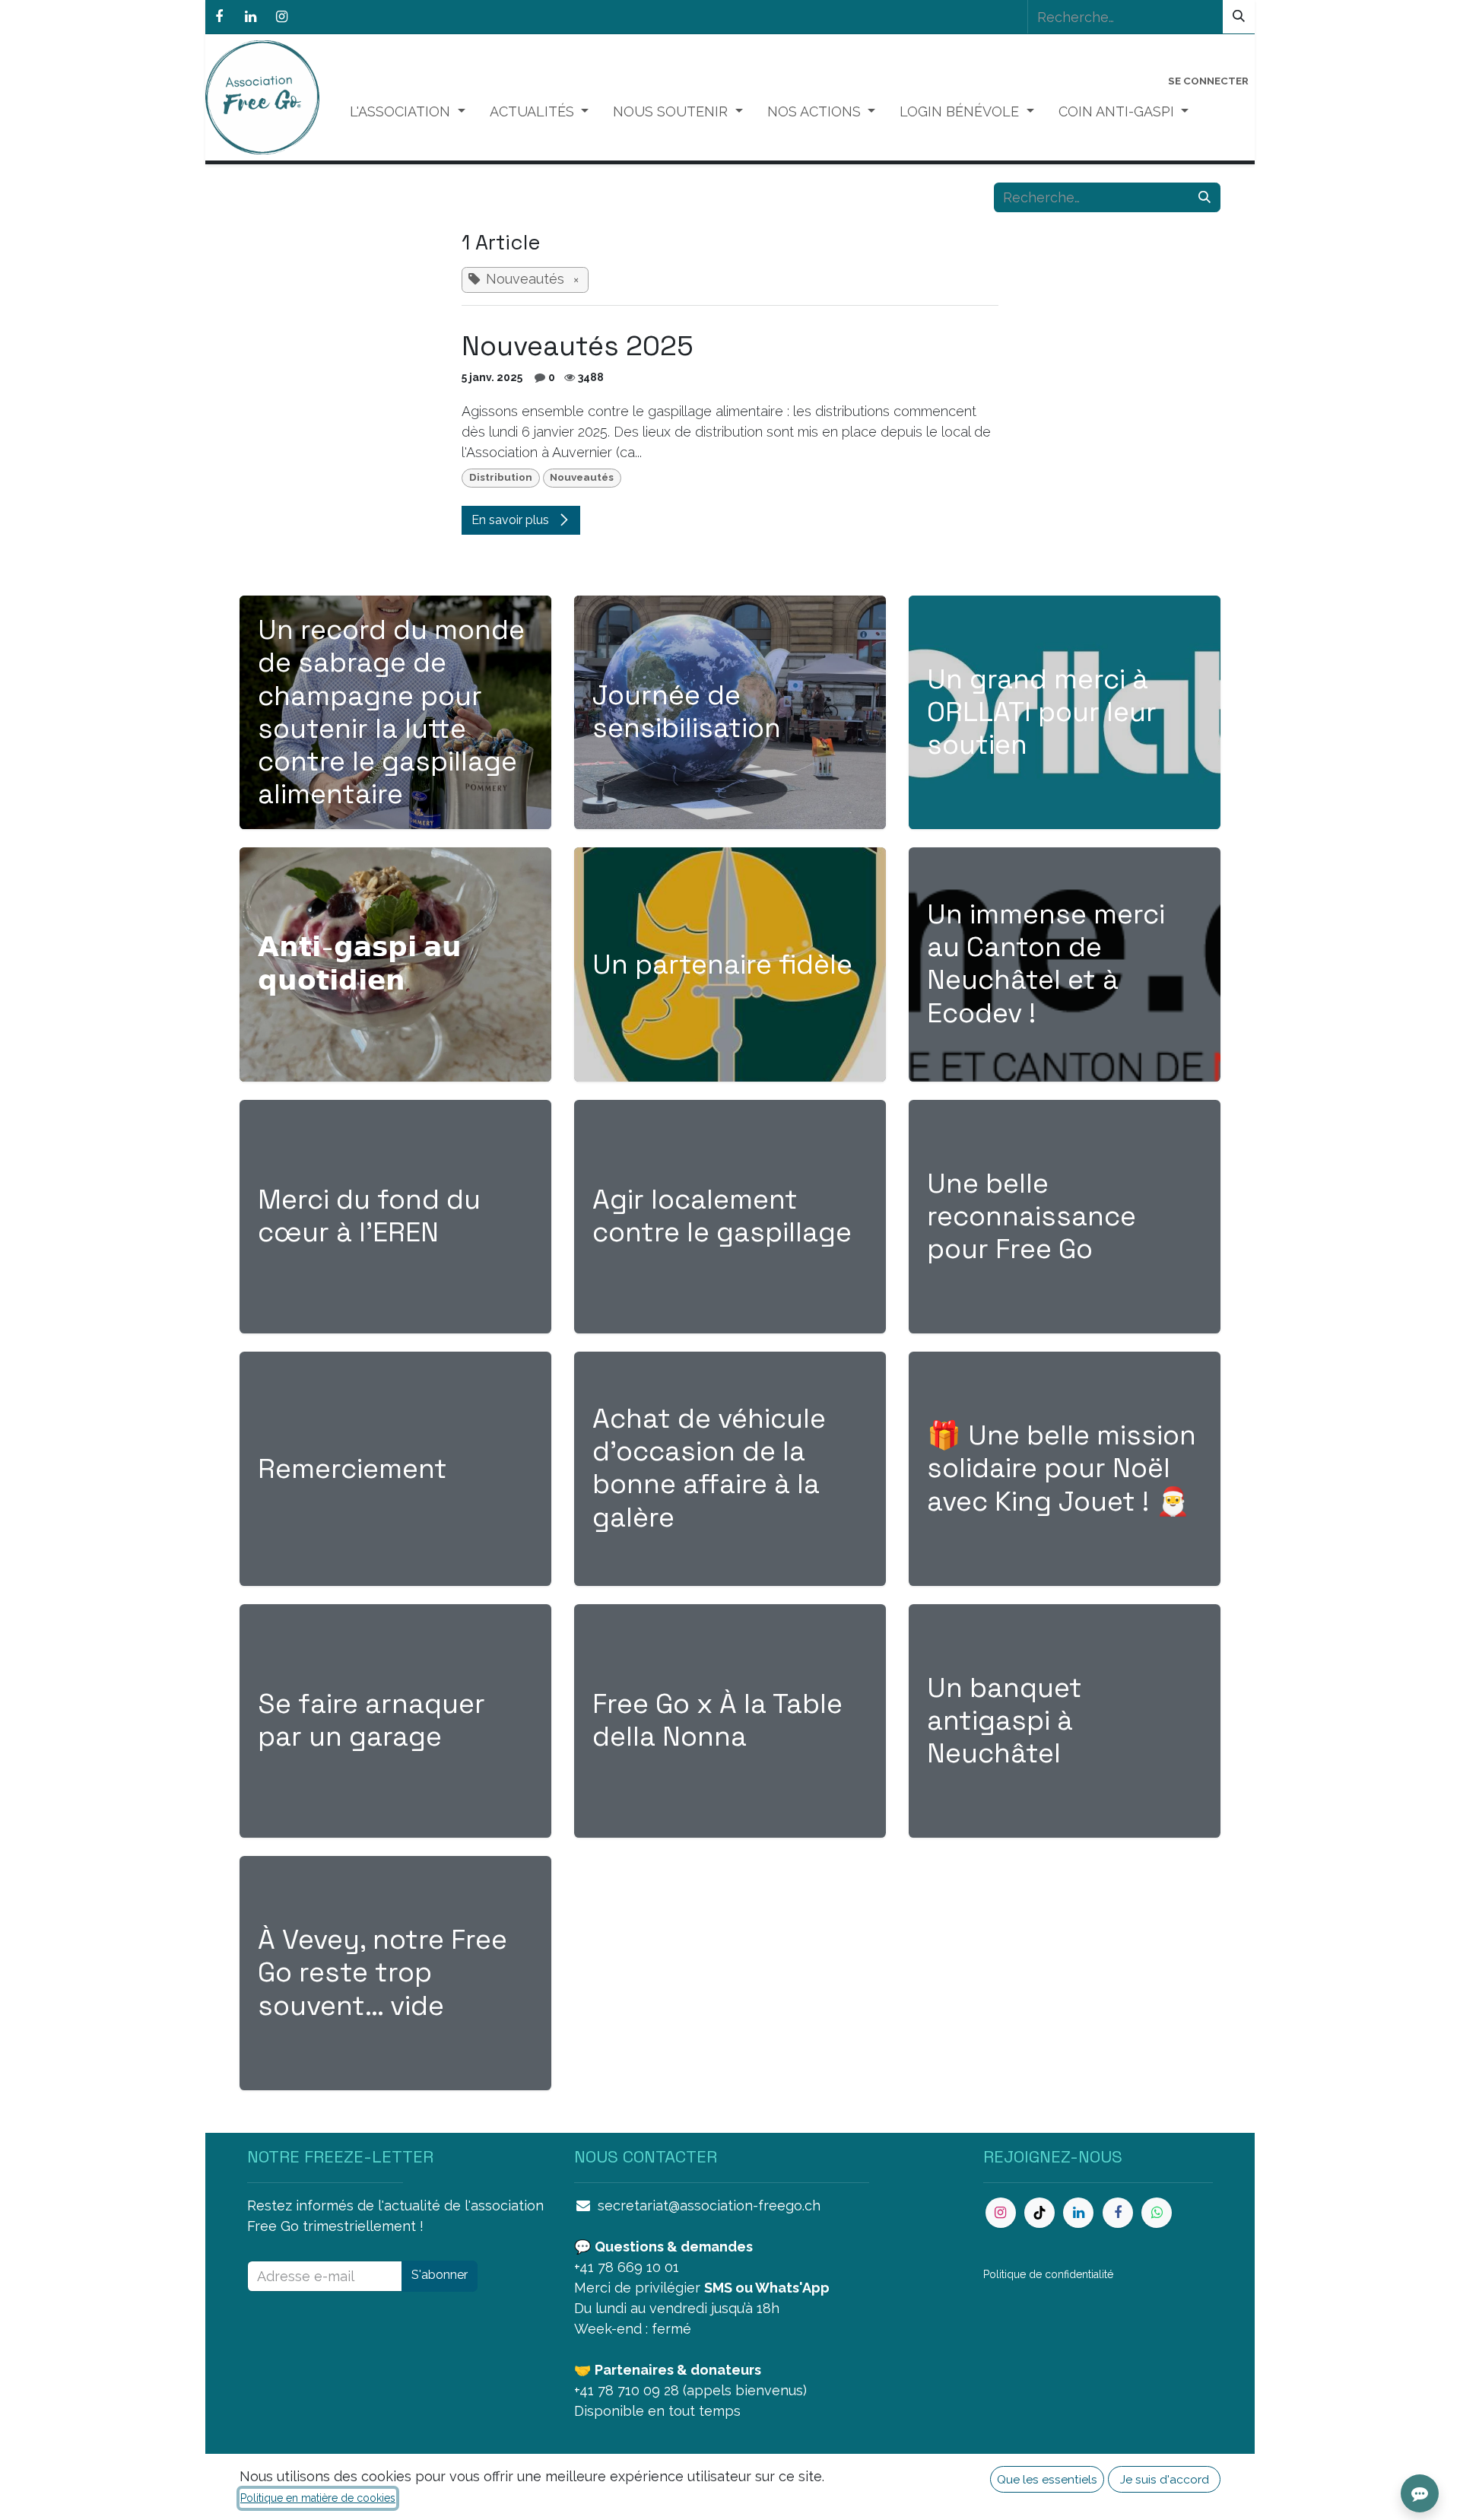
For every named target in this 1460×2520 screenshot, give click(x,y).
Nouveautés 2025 (578, 346)
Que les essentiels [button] (1047, 2479)
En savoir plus (512, 520)
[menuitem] (408, 111)
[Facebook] (219, 17)
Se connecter (1208, 81)
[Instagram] (281, 17)
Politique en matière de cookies (318, 2498)
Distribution (501, 477)
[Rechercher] (1239, 17)
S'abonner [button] (440, 2275)
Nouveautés (582, 477)
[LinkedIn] (250, 17)
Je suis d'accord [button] (1165, 2479)
